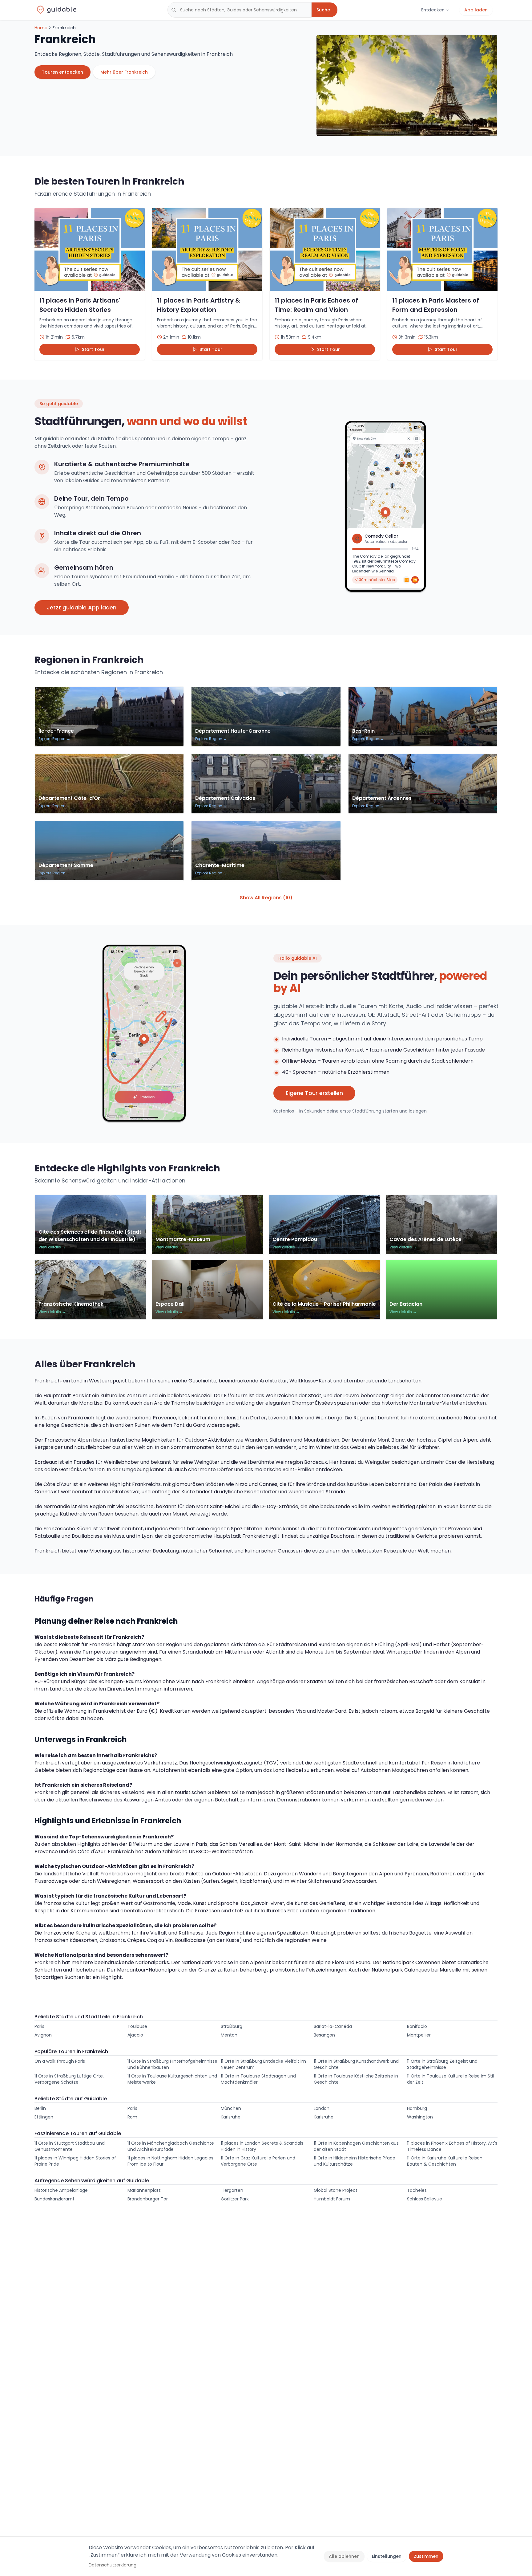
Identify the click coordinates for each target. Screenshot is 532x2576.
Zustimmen (426, 2556)
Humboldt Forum (332, 2199)
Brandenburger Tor (148, 2199)
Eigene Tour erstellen (314, 1093)
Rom (132, 2117)
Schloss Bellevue (425, 2199)
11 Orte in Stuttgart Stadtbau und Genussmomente (70, 2146)
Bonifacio (417, 2026)
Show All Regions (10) (266, 898)
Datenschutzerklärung (113, 2565)
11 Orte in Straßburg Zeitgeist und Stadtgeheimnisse (442, 2064)
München (231, 2108)
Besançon (324, 2035)
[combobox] (240, 10)
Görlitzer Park (235, 2199)
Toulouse (137, 2026)
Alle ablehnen (344, 2556)
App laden (476, 10)
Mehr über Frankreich (124, 72)
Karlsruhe (231, 2117)
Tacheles (417, 2190)
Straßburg (232, 2026)
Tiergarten (232, 2190)
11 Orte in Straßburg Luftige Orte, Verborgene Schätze (69, 2079)
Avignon (43, 2035)
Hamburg (417, 2108)
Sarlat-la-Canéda (333, 2026)
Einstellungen (387, 2556)
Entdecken (433, 10)
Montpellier (419, 2035)
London (322, 2108)
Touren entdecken (62, 72)
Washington (420, 2117)
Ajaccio (135, 2035)
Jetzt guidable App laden (82, 607)
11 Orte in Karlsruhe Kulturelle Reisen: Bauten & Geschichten (445, 2161)
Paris (39, 2026)
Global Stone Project (336, 2190)
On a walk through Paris (60, 2061)
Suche (323, 10)
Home (41, 28)
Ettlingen (44, 2117)
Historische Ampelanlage (61, 2190)
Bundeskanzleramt (54, 2199)
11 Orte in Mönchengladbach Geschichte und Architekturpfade (171, 2146)
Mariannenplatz (144, 2190)
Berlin (40, 2108)
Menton (229, 2035)
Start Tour (93, 349)
